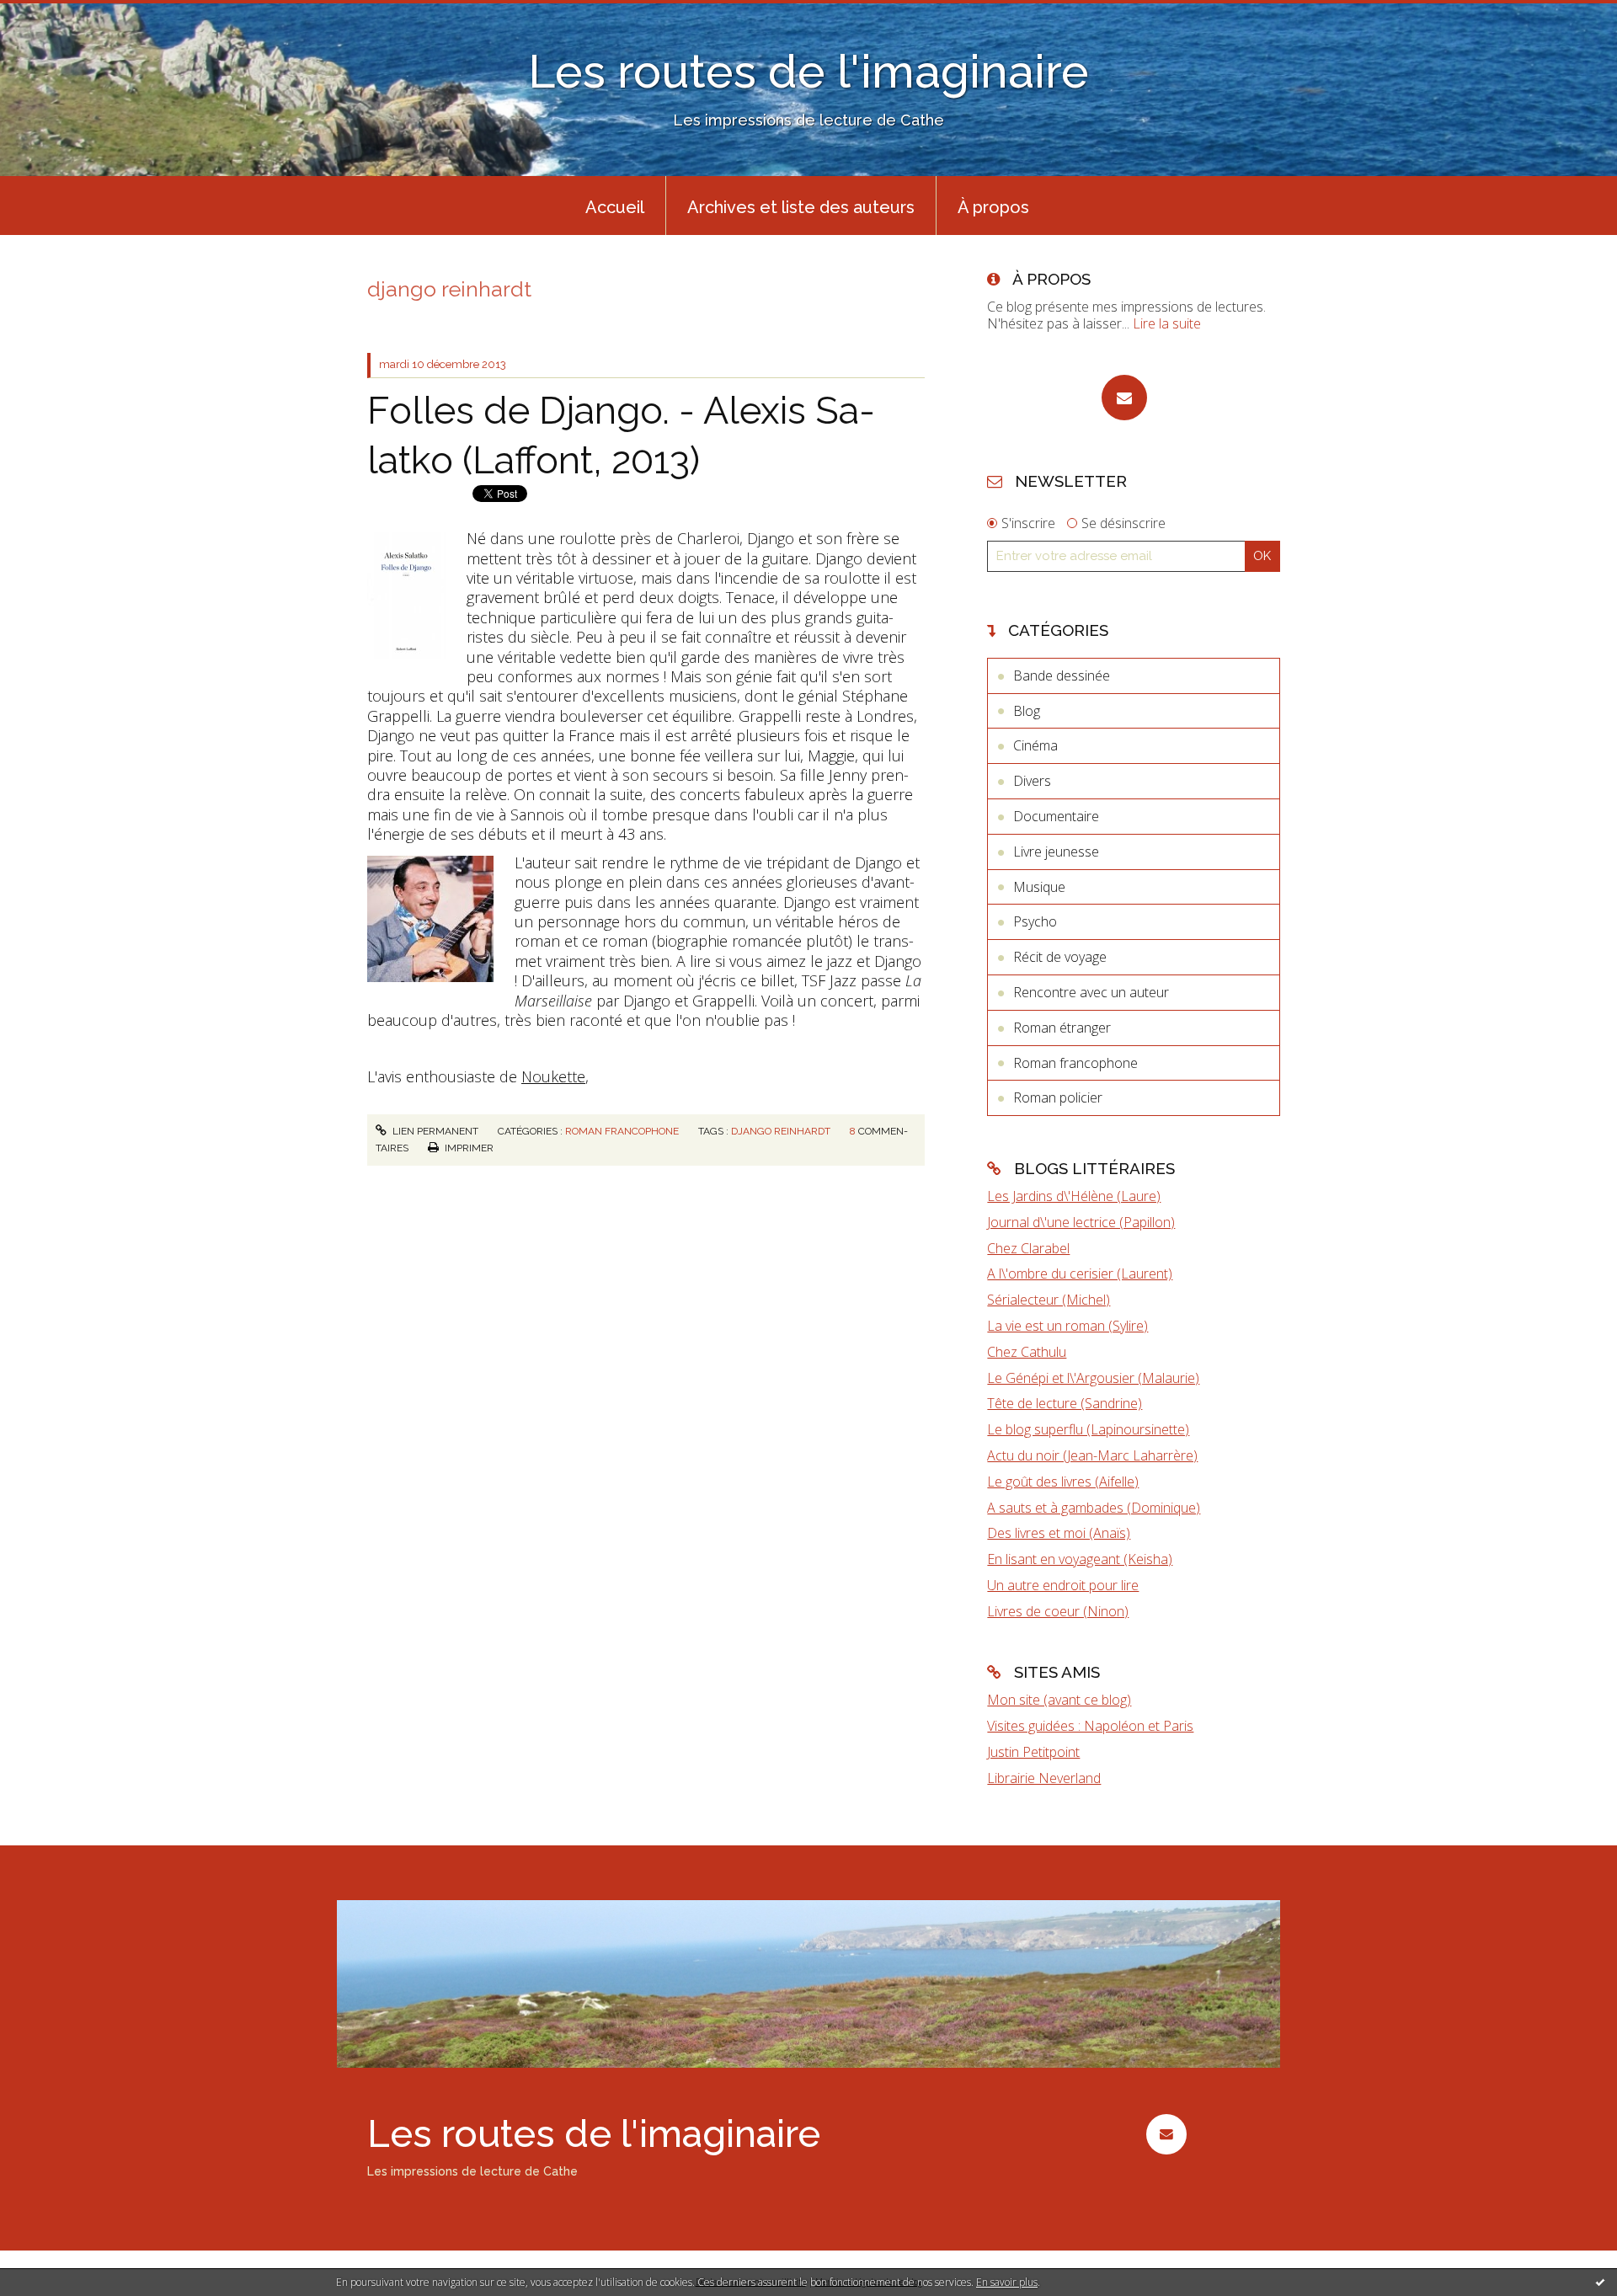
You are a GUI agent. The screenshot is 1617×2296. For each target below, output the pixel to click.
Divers (1032, 781)
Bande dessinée (1062, 675)
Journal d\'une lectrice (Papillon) (1081, 1222)
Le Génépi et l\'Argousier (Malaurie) (1093, 1378)
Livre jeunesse (1056, 852)
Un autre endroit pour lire (1063, 1585)
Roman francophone (622, 1131)
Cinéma (1035, 745)
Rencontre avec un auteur (1091, 992)
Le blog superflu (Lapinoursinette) (1088, 1429)
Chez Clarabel (1028, 1248)
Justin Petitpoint (1033, 1752)
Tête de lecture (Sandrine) (1065, 1403)
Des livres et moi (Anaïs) (1059, 1533)
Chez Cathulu (1027, 1352)
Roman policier (1058, 1097)
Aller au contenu (57, 15)
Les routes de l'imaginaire (808, 71)
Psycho (1035, 921)
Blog (1027, 711)
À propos (993, 207)
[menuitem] (615, 206)
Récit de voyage (1060, 957)
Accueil (615, 207)
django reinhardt (781, 1131)
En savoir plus (1007, 2282)
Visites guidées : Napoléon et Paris (1090, 1726)
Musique (1039, 887)
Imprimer (468, 1148)
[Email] (1124, 398)
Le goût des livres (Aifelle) (1063, 1482)
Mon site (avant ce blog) (1059, 1700)
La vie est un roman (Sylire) (1067, 1326)
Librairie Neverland (1044, 1778)
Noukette (553, 1076)
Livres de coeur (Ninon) (1058, 1611)
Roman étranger (1062, 1028)
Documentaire (1056, 816)
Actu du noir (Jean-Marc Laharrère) (1092, 1455)
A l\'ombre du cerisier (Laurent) (1080, 1273)
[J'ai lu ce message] (1600, 2282)
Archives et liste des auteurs (801, 207)
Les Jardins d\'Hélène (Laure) (1074, 1196)
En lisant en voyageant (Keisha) (1080, 1559)
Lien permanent (434, 1131)
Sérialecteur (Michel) (1049, 1300)
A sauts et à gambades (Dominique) (1094, 1508)
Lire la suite (1167, 323)
